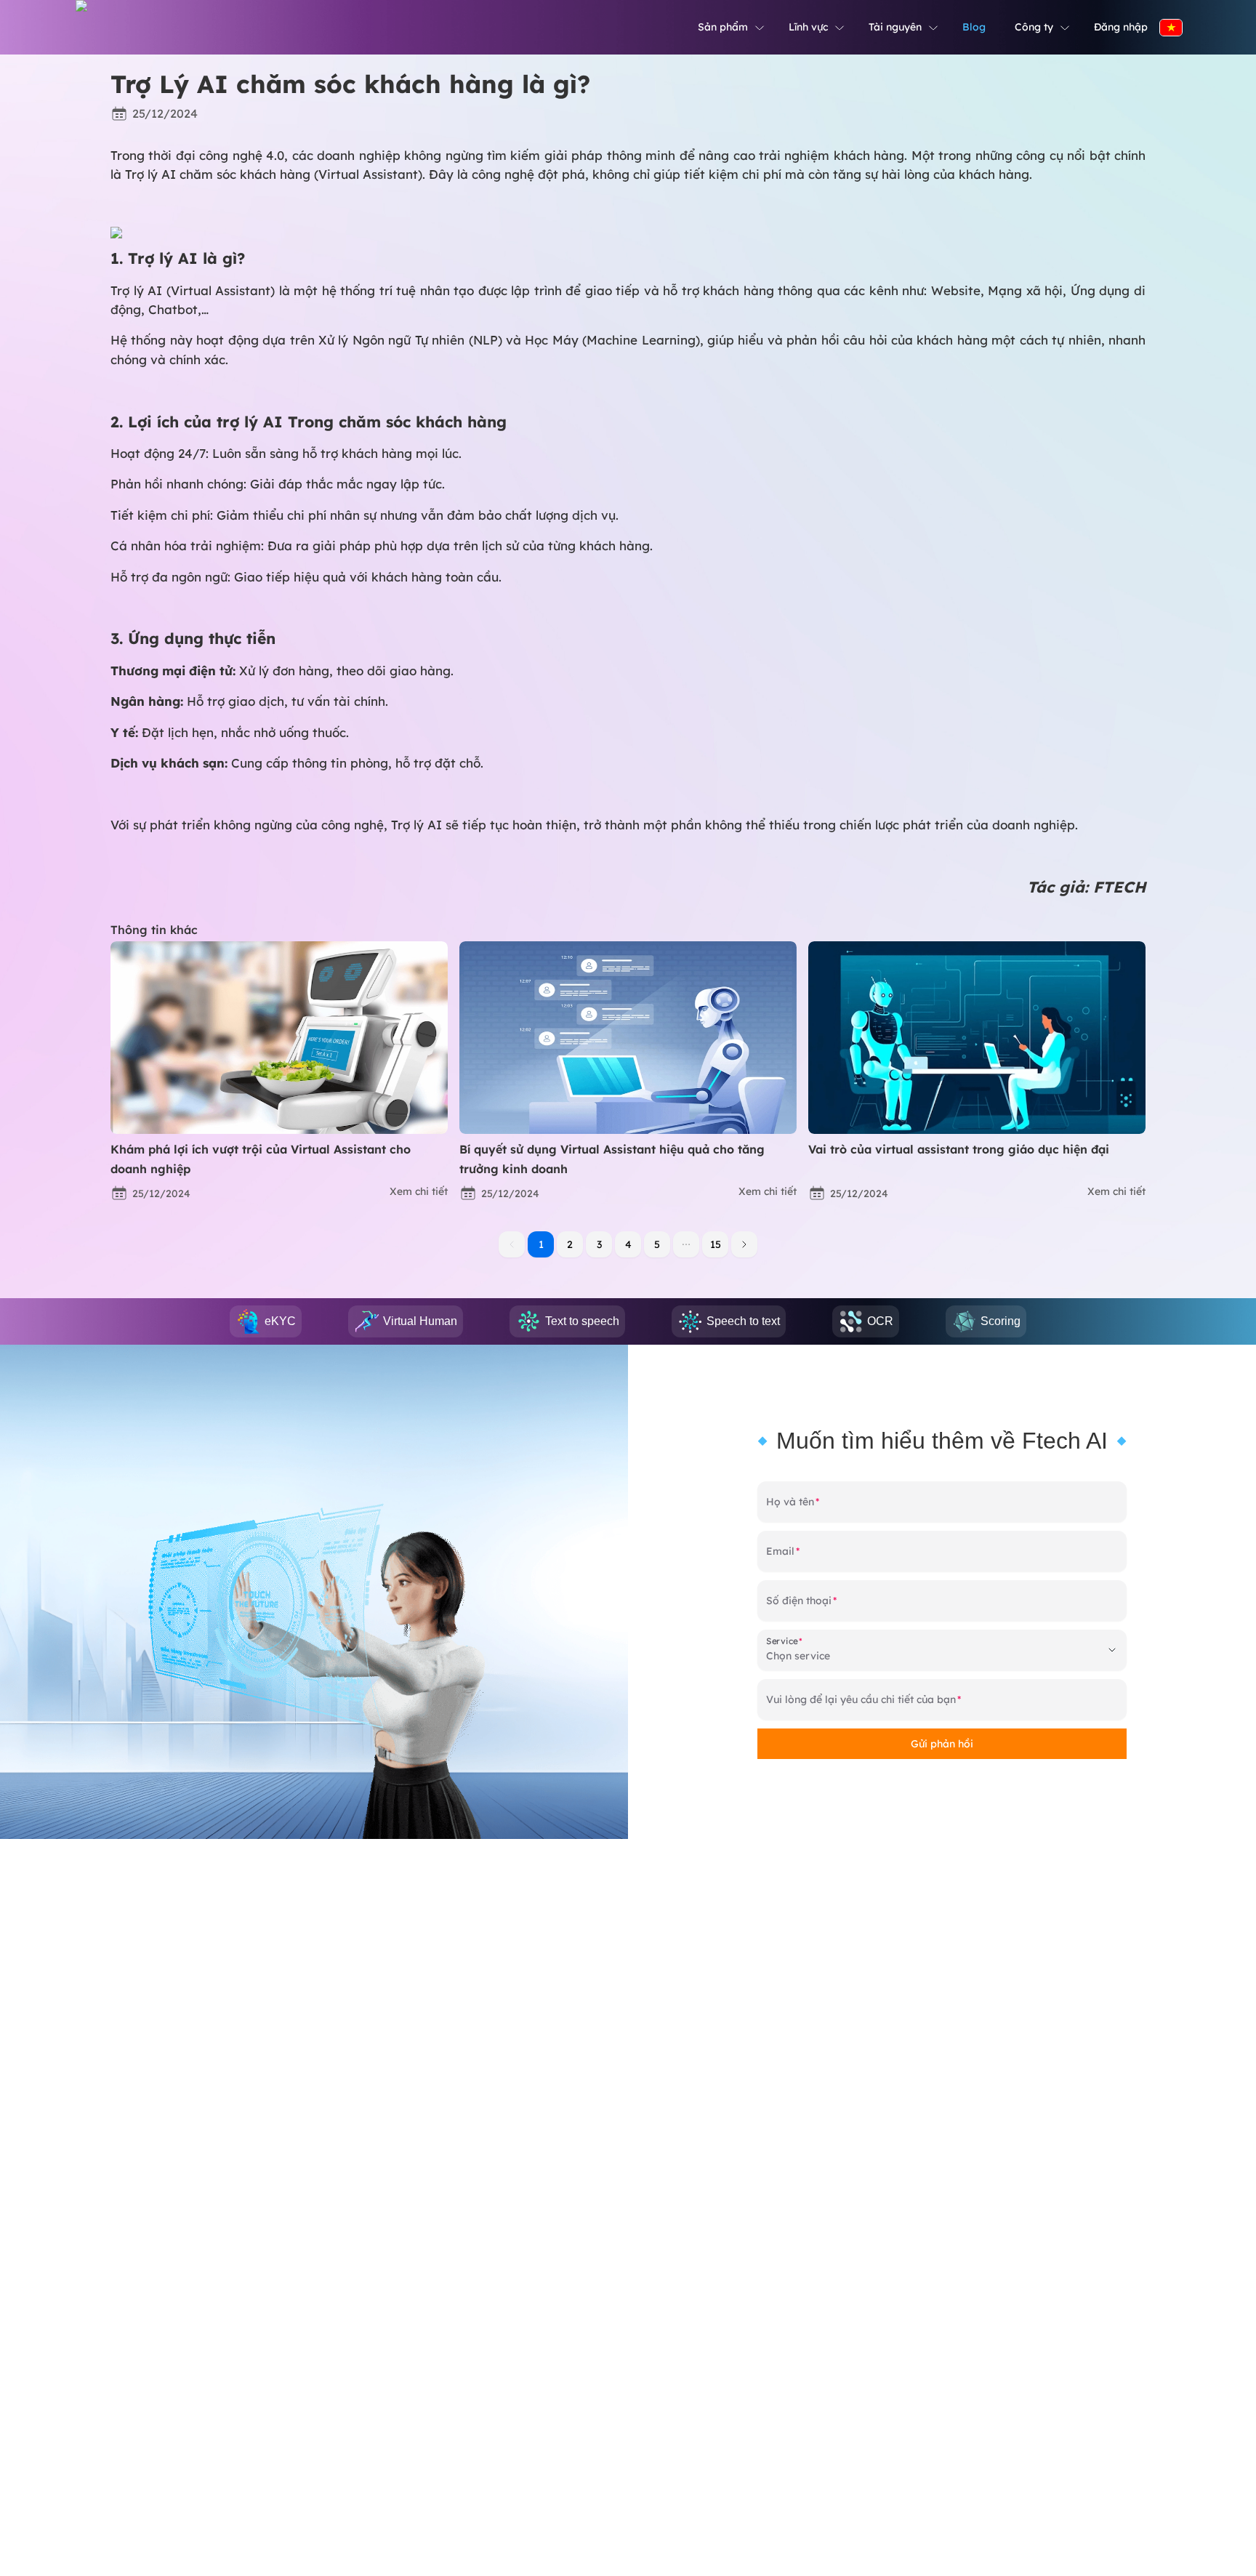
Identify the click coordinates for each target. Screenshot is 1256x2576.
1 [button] (541, 1244)
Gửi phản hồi (942, 1744)
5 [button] (657, 1244)
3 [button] (599, 1244)
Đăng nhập (1121, 27)
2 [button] (570, 1244)
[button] (686, 1244)
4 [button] (628, 1244)
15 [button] (716, 1244)
